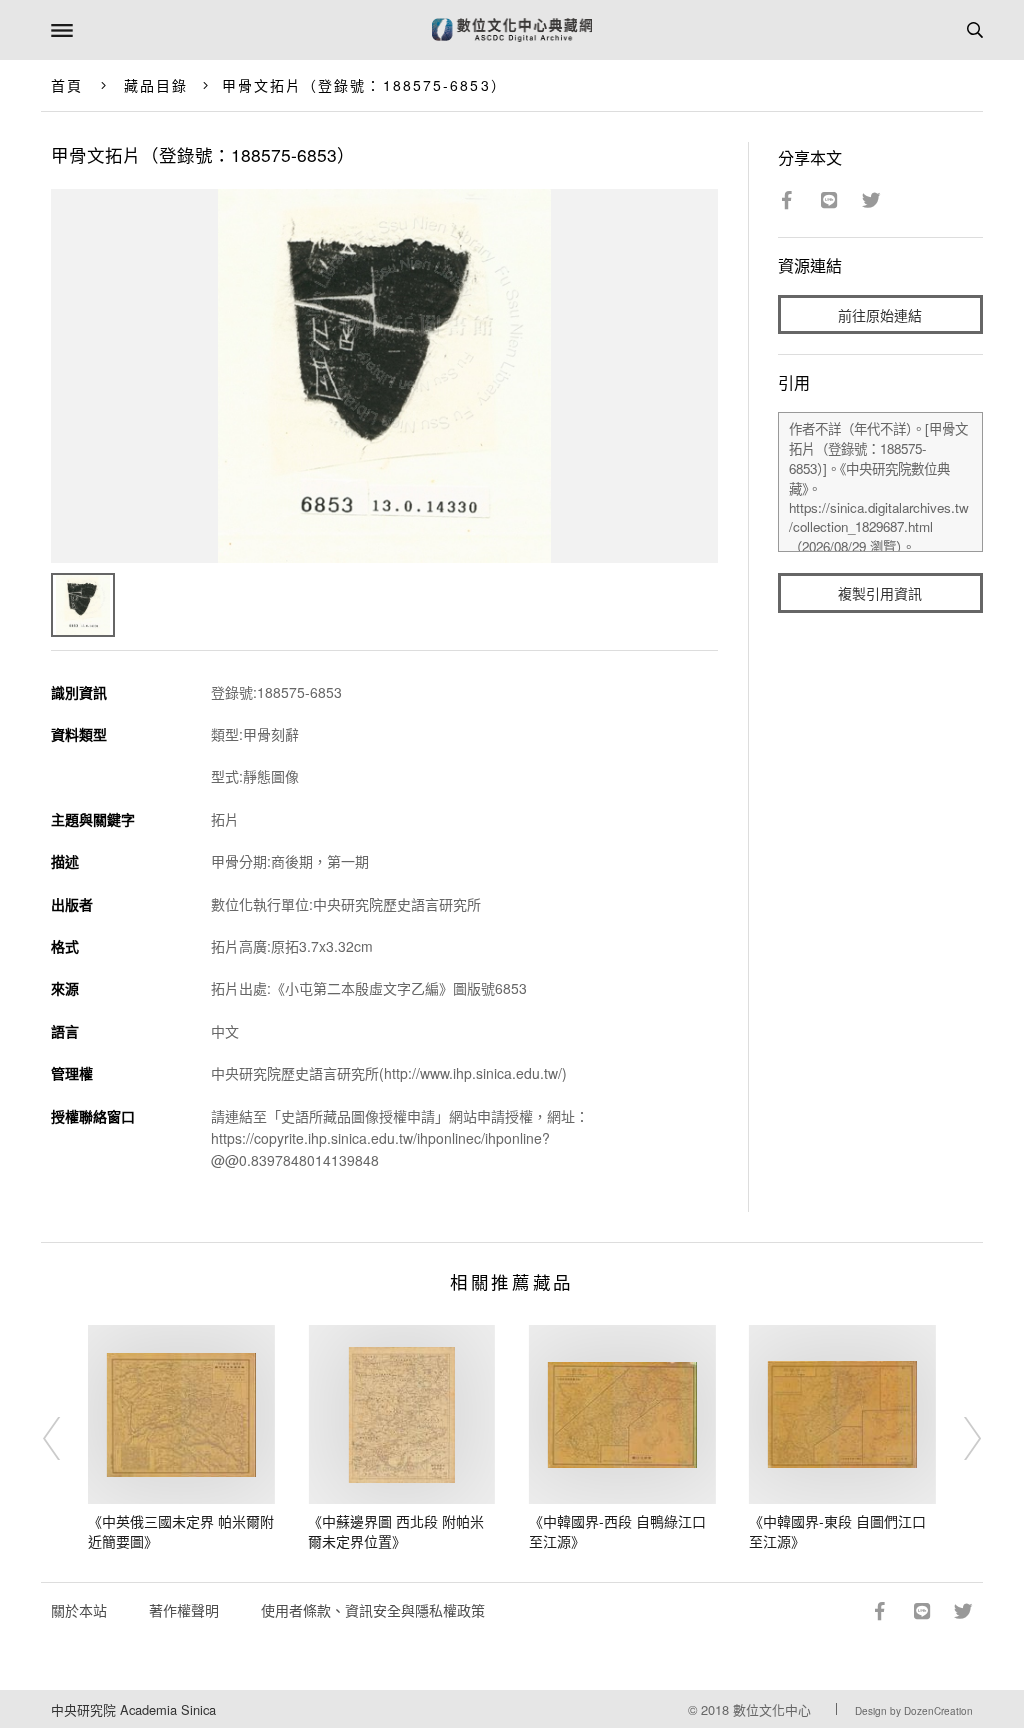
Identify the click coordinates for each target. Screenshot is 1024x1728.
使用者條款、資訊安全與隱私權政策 (373, 1610)
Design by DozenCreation (914, 1711)
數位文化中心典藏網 (512, 30)
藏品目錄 (156, 85)
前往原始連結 (880, 315)
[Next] (959, 1438)
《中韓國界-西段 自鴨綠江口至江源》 (617, 1531)
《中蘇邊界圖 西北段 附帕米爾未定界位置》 (396, 1531)
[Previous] (65, 1438)
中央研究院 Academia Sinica (133, 1709)
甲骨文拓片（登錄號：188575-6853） (364, 85)
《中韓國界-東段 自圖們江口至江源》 (837, 1531)
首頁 (67, 85)
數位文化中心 (772, 1709)
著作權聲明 (184, 1610)
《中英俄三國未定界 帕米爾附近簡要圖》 (181, 1531)
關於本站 (79, 1610)
